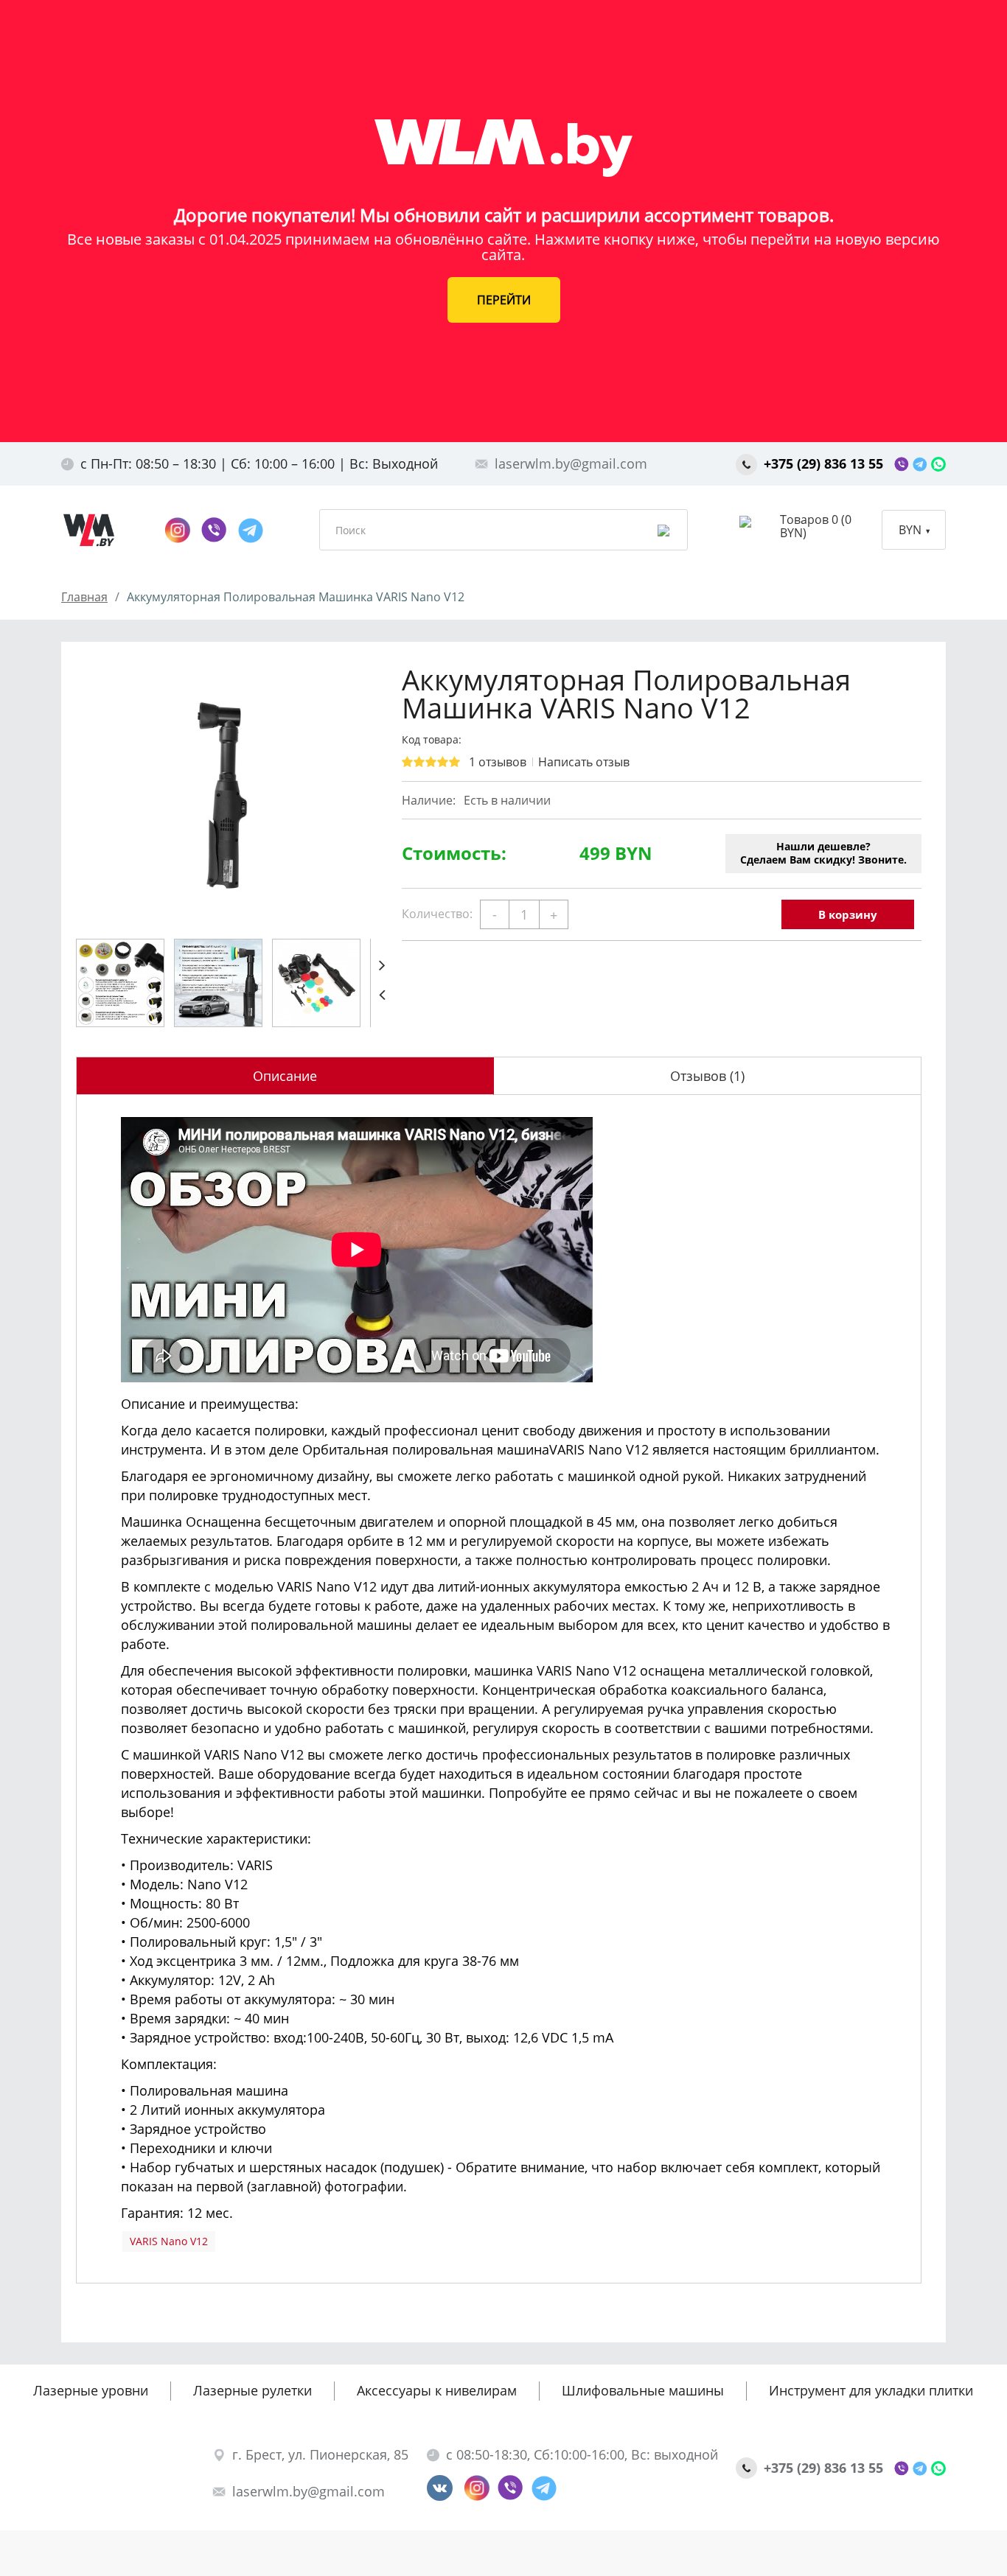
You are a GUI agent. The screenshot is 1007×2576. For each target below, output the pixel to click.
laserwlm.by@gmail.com (571, 463)
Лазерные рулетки (252, 2390)
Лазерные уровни (91, 2390)
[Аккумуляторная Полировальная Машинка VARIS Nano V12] (223, 795)
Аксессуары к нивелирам (437, 2390)
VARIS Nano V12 (169, 2241)
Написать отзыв (584, 762)
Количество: (437, 914)
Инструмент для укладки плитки (871, 2390)
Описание (285, 1076)
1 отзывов (498, 762)
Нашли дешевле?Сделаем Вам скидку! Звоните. (823, 853)
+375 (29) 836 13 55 (825, 463)
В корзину (848, 914)
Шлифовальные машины (643, 2390)
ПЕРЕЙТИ (504, 300)
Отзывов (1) (707, 1076)
